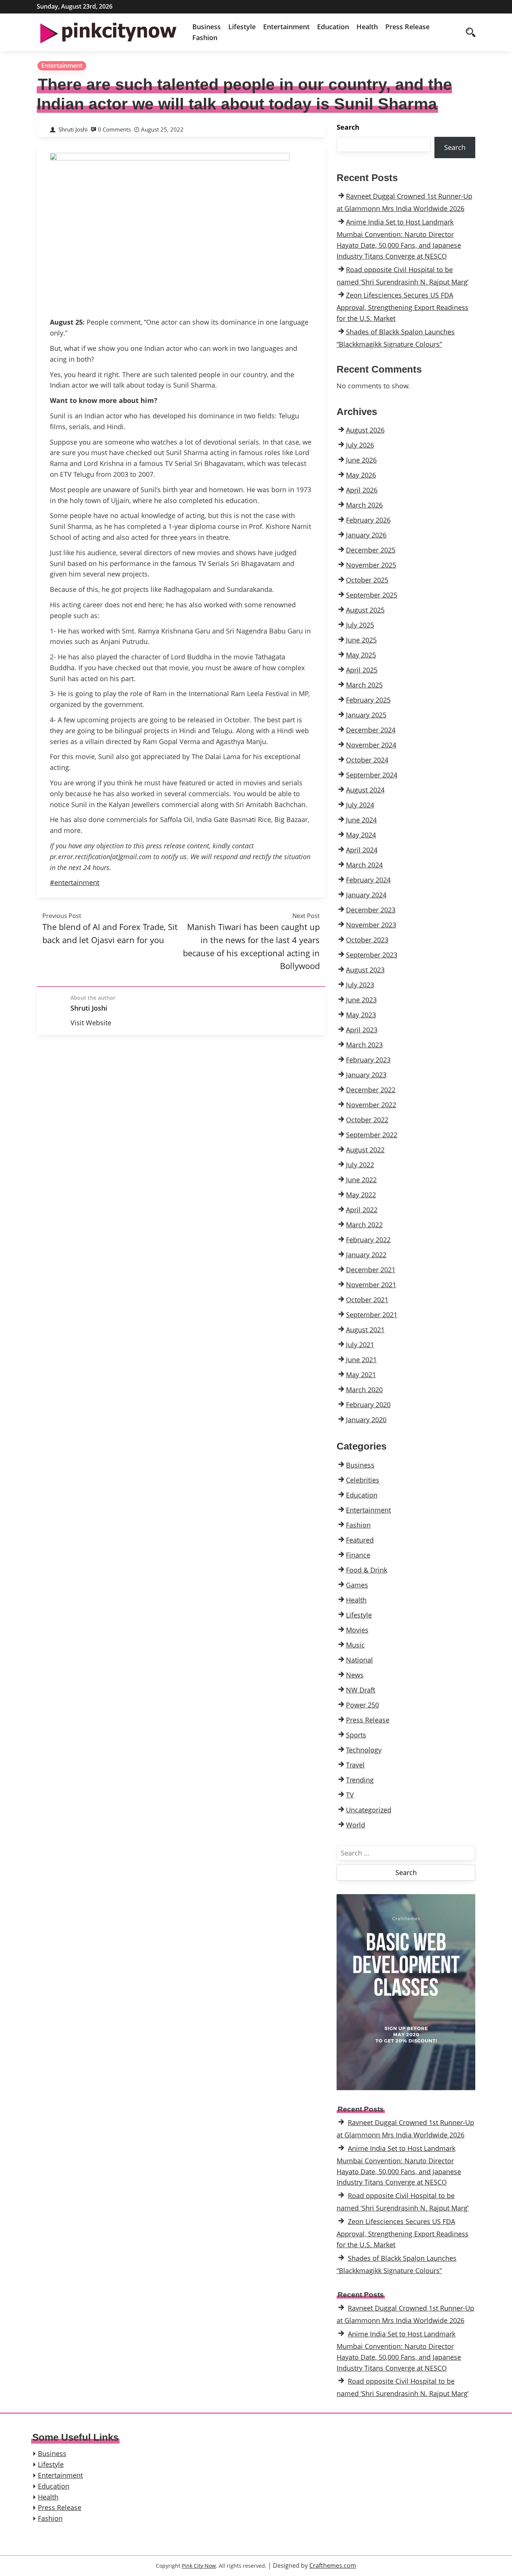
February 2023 (368, 1060)
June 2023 (361, 1000)
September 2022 (372, 1135)
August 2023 (365, 970)
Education (333, 27)
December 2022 (371, 1090)
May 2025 (361, 655)
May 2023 (361, 1015)
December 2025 (371, 550)
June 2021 (361, 1360)
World (356, 1825)
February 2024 (368, 880)
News (355, 1675)
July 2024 (360, 805)
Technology (364, 1750)
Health (367, 27)
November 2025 (371, 565)
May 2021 (361, 1375)
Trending (360, 1780)
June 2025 (361, 640)
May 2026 (361, 475)
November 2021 (371, 1285)
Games (357, 1585)
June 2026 (361, 460)
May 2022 (361, 1195)
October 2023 (367, 940)
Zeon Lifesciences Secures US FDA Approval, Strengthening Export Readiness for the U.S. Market (403, 307)
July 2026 (360, 445)
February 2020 (368, 1405)
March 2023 (364, 1045)
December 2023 (371, 910)
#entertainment (75, 882)
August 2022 (365, 1150)
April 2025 (362, 670)
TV (350, 1795)
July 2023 (360, 985)
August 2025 (365, 610)
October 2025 (367, 580)
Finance (358, 1555)
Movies (357, 1630)
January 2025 (366, 715)
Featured (360, 1540)
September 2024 (372, 775)
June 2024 (361, 820)
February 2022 (368, 1240)
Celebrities (363, 1480)
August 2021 (365, 1330)
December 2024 (371, 730)
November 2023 (371, 925)
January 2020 (366, 1420)
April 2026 (362, 490)
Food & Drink (367, 1570)
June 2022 (361, 1180)
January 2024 (366, 895)
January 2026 (366, 535)
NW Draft (361, 1690)
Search (348, 127)
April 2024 (362, 850)
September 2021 (372, 1315)
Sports (356, 1735)
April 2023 (362, 1030)
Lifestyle (242, 27)
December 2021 (371, 1270)
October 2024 (367, 760)
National (359, 1660)
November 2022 (371, 1105)
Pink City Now (199, 2566)
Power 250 (362, 1705)
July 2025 (360, 625)
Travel (355, 1765)
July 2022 (360, 1165)
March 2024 (364, 865)
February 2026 (368, 520)
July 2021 (360, 1345)
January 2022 (366, 1255)
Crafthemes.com (333, 2566)
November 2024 (371, 745)
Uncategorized (369, 1810)
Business (207, 27)
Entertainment (286, 27)
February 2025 (368, 700)
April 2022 (362, 1210)
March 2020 (364, 1390)
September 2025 (372, 595)
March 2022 (364, 1225)
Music (355, 1645)
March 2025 (364, 685)
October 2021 (367, 1300)
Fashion (205, 37)
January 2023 (366, 1075)
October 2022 (367, 1120)
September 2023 (372, 955)
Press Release (407, 27)
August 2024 (365, 790)
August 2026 (365, 430)
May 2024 (361, 835)
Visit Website (91, 1023)
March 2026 (364, 505)
